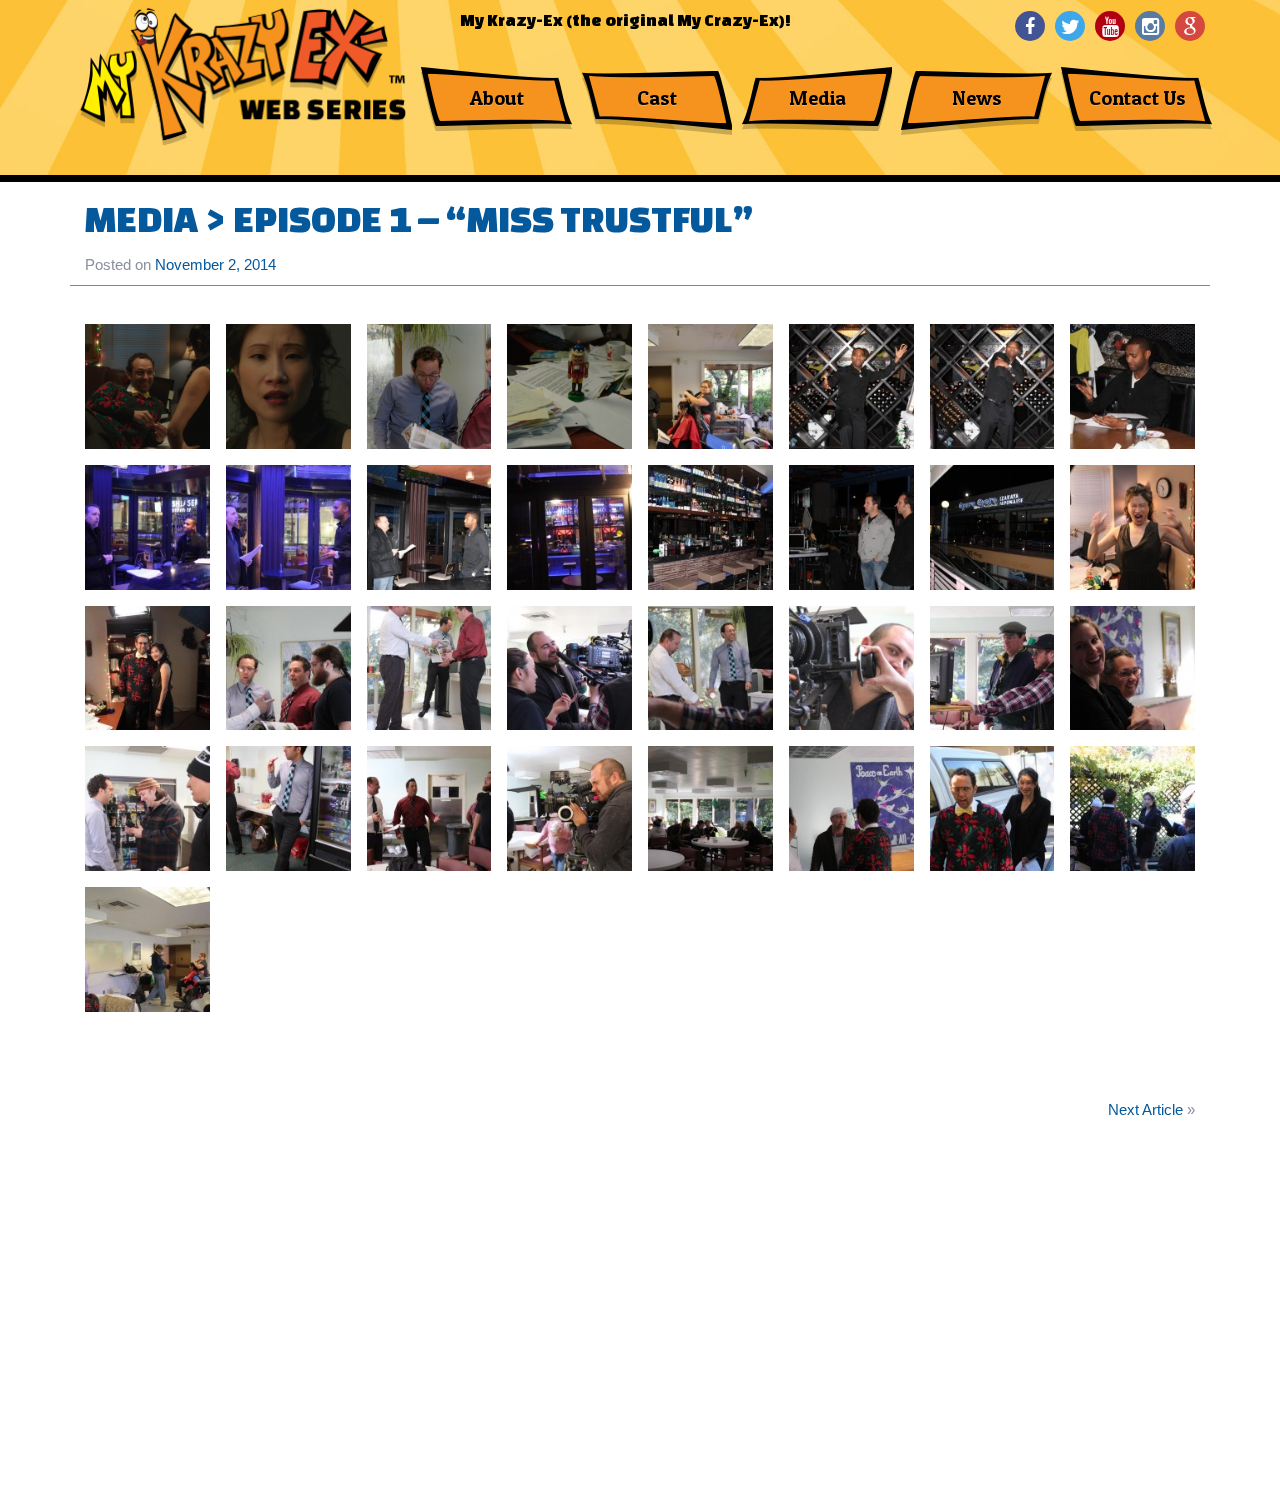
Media (817, 98)
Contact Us (1137, 98)
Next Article (1145, 1109)
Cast (657, 98)
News (977, 98)
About (497, 98)
